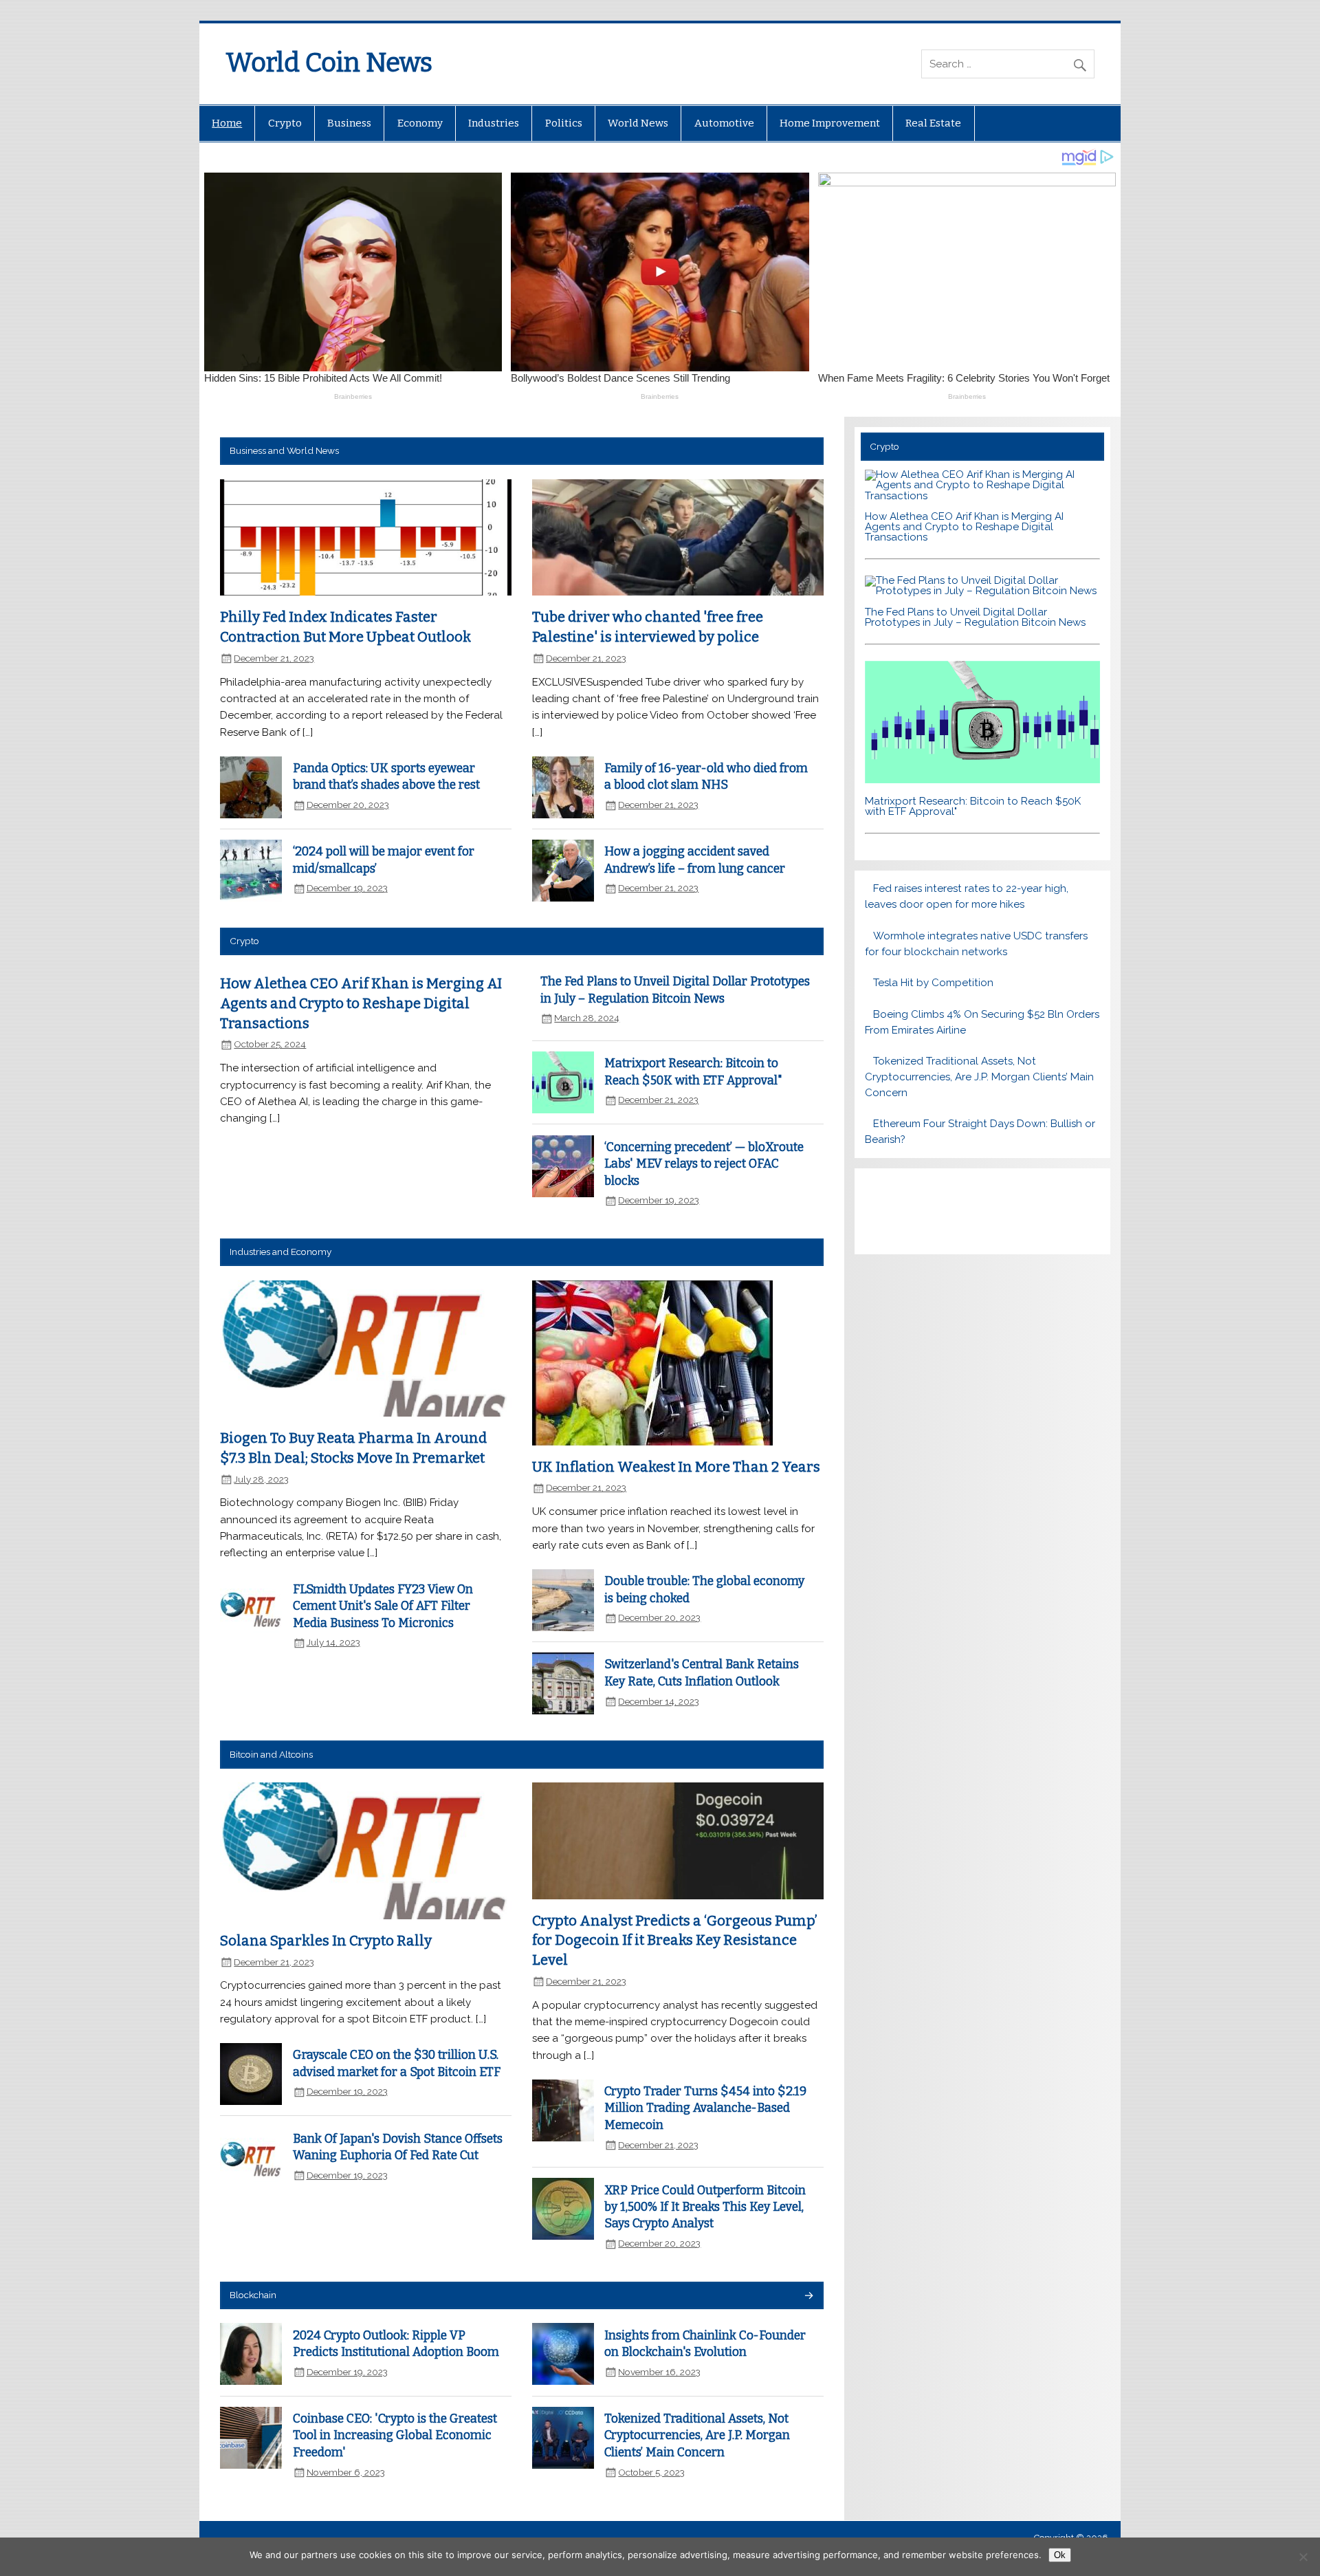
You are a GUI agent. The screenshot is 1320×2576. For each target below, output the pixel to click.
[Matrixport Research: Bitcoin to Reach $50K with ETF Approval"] (982, 780)
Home (227, 123)
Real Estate (933, 123)
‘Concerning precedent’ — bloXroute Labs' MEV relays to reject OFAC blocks (704, 1164)
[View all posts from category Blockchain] (808, 2296)
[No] (1303, 2557)
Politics (564, 123)
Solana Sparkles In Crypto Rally (326, 1941)
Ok (1060, 2555)
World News (638, 123)
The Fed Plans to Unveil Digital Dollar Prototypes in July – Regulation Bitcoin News (975, 617)
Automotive (724, 123)
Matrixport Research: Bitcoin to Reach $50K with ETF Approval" (973, 806)
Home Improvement (830, 123)
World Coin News (329, 63)
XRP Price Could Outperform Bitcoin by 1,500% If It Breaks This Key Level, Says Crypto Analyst (705, 2207)
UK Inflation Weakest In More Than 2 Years (676, 1467)
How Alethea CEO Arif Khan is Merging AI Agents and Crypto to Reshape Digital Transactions (361, 1003)
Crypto (285, 123)
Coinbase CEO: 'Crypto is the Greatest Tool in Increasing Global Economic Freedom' (395, 2436)
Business (349, 123)
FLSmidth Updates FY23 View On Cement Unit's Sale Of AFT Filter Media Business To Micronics (383, 1606)
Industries (494, 123)
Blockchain (253, 2295)
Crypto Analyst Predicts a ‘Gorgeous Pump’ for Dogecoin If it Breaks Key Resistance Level (675, 1940)
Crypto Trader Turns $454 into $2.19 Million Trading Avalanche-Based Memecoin (705, 2108)
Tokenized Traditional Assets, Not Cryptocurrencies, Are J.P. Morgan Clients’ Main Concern (697, 2436)
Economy (420, 123)
